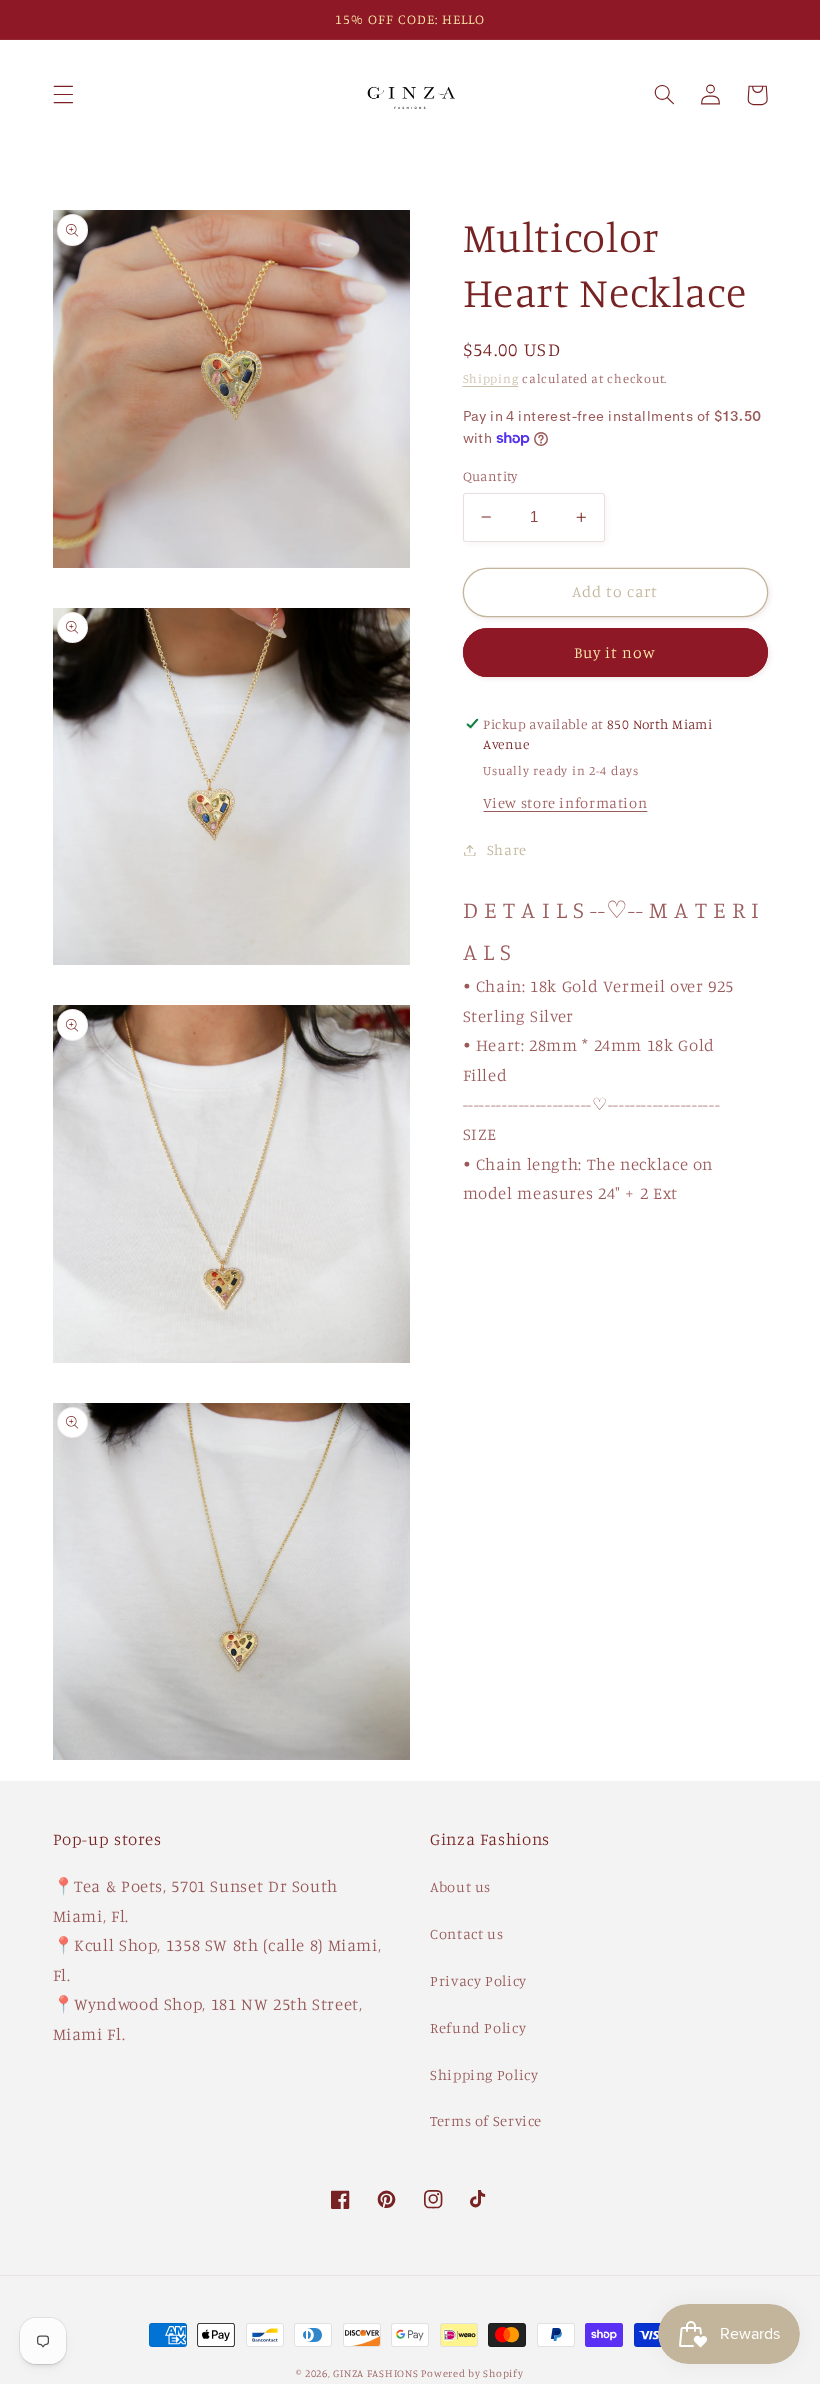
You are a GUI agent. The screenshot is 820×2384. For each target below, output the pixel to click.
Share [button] (507, 849)
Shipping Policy (484, 2074)
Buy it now (615, 652)
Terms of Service (486, 2120)
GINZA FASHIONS (377, 2373)
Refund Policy (478, 2027)
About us (460, 1886)
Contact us (466, 1933)
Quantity (490, 476)
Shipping (491, 378)
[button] (63, 95)
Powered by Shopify (472, 2373)
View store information (565, 802)
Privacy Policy (478, 1980)
